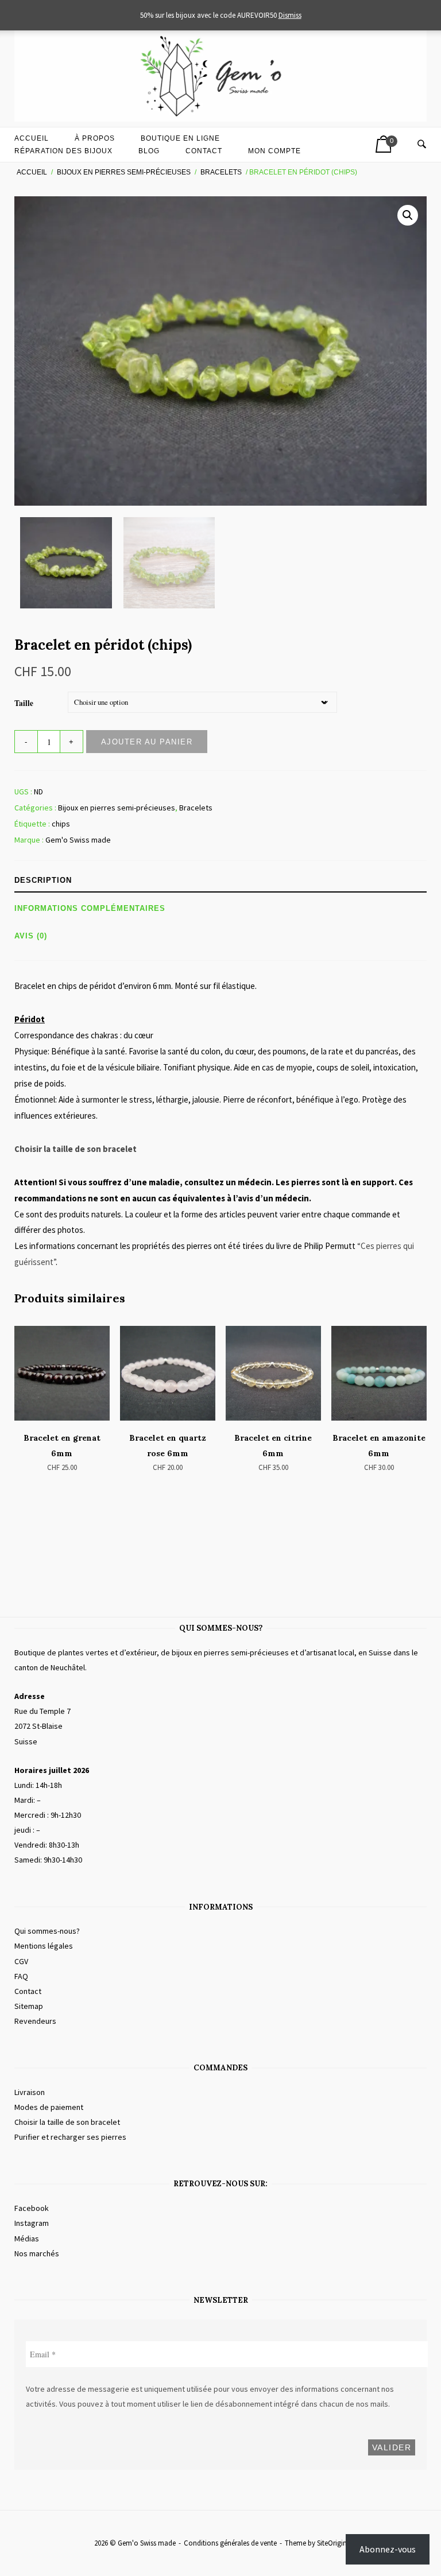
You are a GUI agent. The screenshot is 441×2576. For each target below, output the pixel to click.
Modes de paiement (49, 2107)
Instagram (32, 2223)
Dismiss (290, 15)
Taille (24, 703)
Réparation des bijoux (63, 151)
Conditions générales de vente (230, 2543)
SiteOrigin (332, 2543)
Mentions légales (44, 1946)
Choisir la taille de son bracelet (76, 1149)
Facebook (32, 2208)
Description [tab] (43, 880)
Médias (27, 2239)
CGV (21, 1961)
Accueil (32, 172)
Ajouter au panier (147, 742)
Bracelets (221, 172)
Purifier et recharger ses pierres (70, 2137)
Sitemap (29, 2006)
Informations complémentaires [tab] (90, 908)
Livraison (30, 2092)
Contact (204, 151)
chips (61, 824)
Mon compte (274, 151)
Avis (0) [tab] (31, 936)
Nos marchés (37, 2253)
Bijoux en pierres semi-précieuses (124, 172)
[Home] (220, 119)
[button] (408, 215)
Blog (149, 151)
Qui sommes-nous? (47, 1931)
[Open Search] (422, 145)
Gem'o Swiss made (78, 840)
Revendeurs (35, 2021)
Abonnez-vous (388, 2549)
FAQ (21, 1976)
